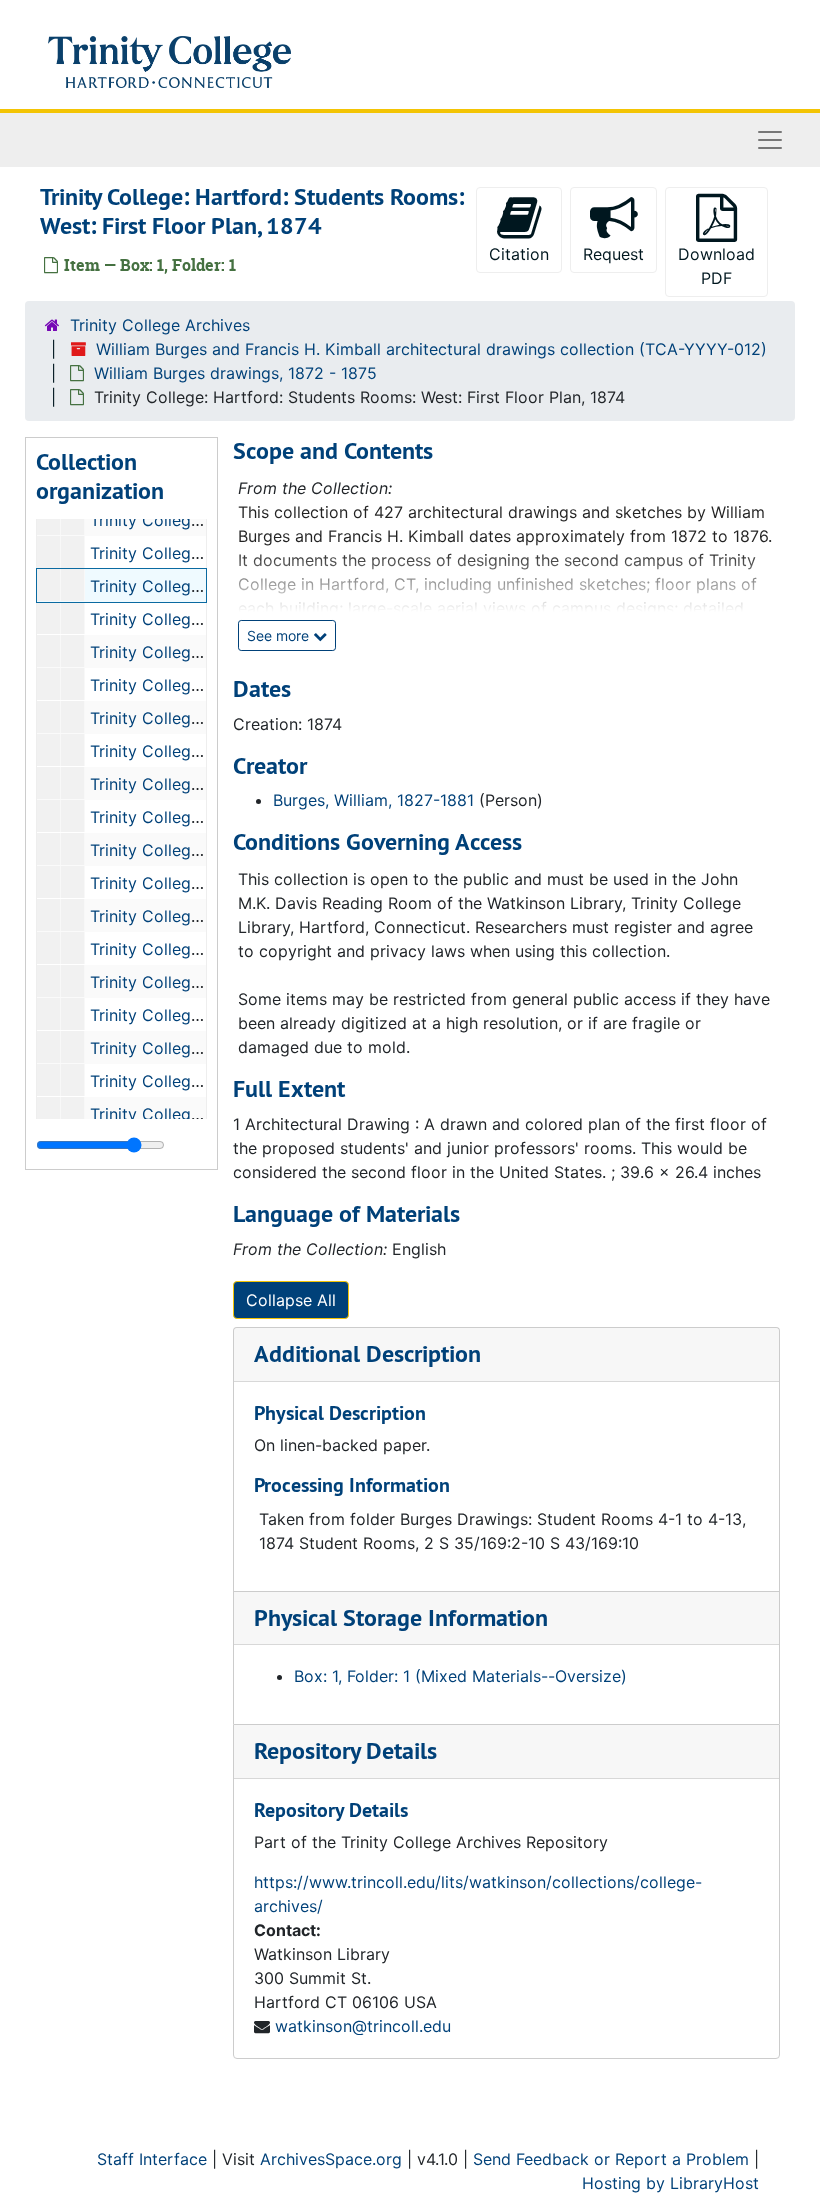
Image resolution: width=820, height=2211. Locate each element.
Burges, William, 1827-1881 (373, 800)
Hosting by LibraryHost (670, 2183)
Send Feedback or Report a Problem (611, 2159)
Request (613, 254)
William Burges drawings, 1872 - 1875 (235, 373)
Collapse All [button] (291, 1300)
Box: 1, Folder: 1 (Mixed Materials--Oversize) (460, 1676)
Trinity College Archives (160, 325)
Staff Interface (152, 2159)
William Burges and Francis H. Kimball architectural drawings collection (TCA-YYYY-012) (431, 349)
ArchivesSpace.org (331, 2159)
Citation (519, 254)
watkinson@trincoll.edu (363, 2026)
